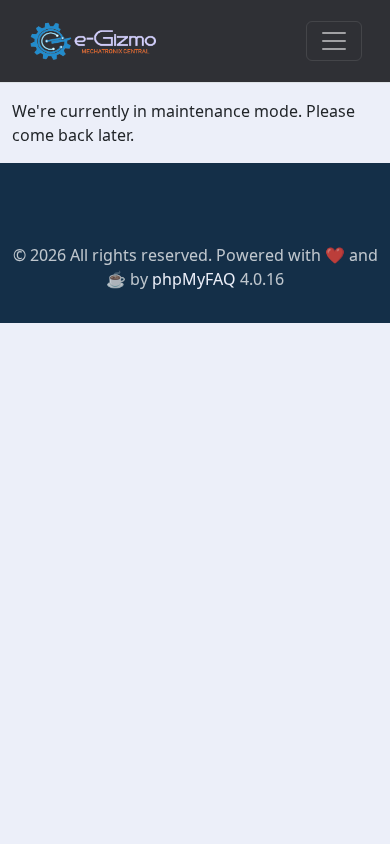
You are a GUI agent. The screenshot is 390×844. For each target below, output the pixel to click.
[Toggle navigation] (334, 41)
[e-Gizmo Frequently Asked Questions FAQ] (93, 41)
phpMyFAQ (194, 279)
